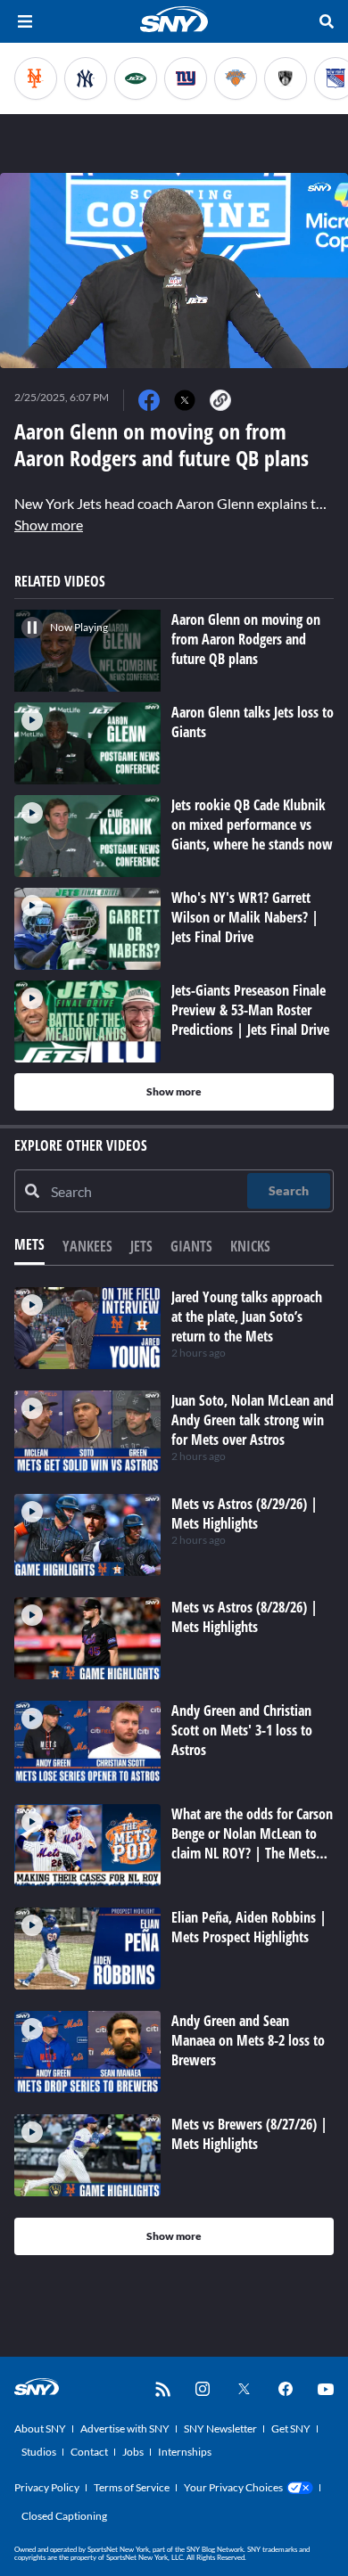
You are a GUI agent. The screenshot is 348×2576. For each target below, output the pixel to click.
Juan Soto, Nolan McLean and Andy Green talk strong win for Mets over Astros (253, 1420)
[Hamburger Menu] (25, 21)
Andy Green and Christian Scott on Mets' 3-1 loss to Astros (242, 1730)
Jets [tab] (141, 1246)
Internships (185, 2452)
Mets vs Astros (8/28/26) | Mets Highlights (244, 1617)
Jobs (133, 2452)
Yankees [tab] (87, 1246)
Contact (89, 2452)
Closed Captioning (64, 2516)
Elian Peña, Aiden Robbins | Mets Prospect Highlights (249, 1927)
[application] (174, 271)
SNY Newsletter (220, 2428)
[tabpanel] (174, 1771)
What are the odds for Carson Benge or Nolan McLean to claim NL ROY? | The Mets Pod (252, 1843)
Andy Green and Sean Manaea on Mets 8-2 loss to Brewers (248, 2040)
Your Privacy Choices (233, 2487)
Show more (49, 525)
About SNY (40, 2428)
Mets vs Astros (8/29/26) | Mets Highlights (244, 1514)
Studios (39, 2452)
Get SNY (291, 2428)
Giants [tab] (191, 1246)
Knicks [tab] (250, 1246)
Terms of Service (132, 2487)
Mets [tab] (29, 1244)
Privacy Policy (47, 2487)
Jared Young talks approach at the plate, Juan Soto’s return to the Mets (247, 1317)
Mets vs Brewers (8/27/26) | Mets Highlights (249, 2134)
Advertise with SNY (125, 2428)
